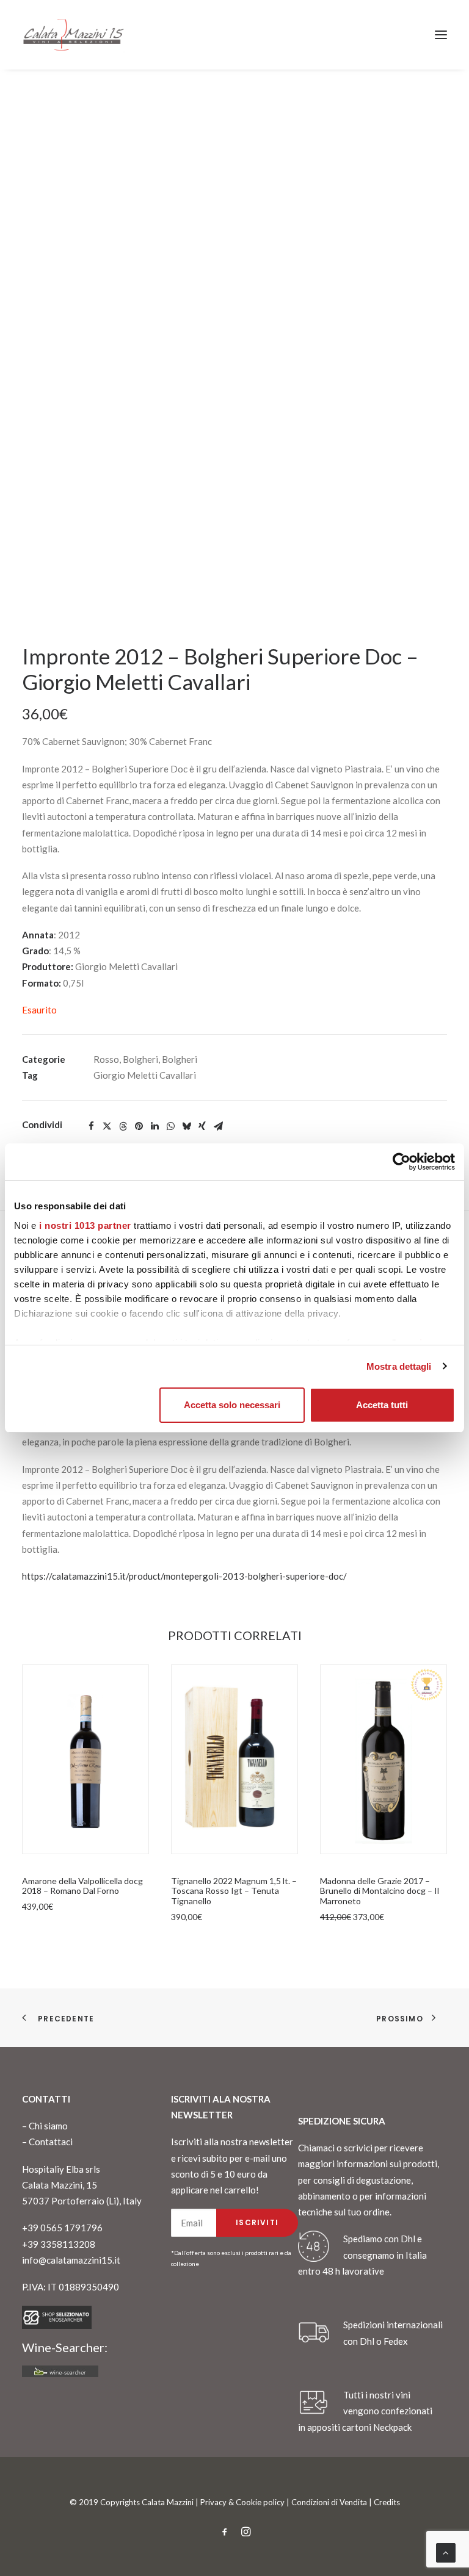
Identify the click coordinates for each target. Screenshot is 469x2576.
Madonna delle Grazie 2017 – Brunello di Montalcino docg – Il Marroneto (380, 1891)
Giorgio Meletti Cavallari (145, 1075)
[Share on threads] (123, 1126)
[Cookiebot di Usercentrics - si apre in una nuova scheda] (402, 1162)
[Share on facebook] (91, 1126)
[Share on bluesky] (186, 1126)
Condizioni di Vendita (329, 2502)
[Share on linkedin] (155, 1126)
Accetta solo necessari (232, 1405)
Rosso (106, 1059)
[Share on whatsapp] (170, 1126)
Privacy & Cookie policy (242, 2502)
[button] (441, 35)
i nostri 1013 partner (85, 1225)
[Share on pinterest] (139, 1126)
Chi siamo (48, 2126)
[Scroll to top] (446, 2552)
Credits (387, 2502)
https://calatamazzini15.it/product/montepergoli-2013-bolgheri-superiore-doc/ (184, 1576)
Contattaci (51, 2142)
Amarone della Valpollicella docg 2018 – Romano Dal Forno (82, 1886)
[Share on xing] (202, 1126)
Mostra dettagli (399, 1366)
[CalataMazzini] (73, 35)
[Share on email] (218, 1126)
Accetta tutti (382, 1405)
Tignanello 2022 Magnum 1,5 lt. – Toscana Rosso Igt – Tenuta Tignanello (234, 1891)
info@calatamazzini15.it (71, 2260)
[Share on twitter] (107, 1126)
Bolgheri (140, 1059)
